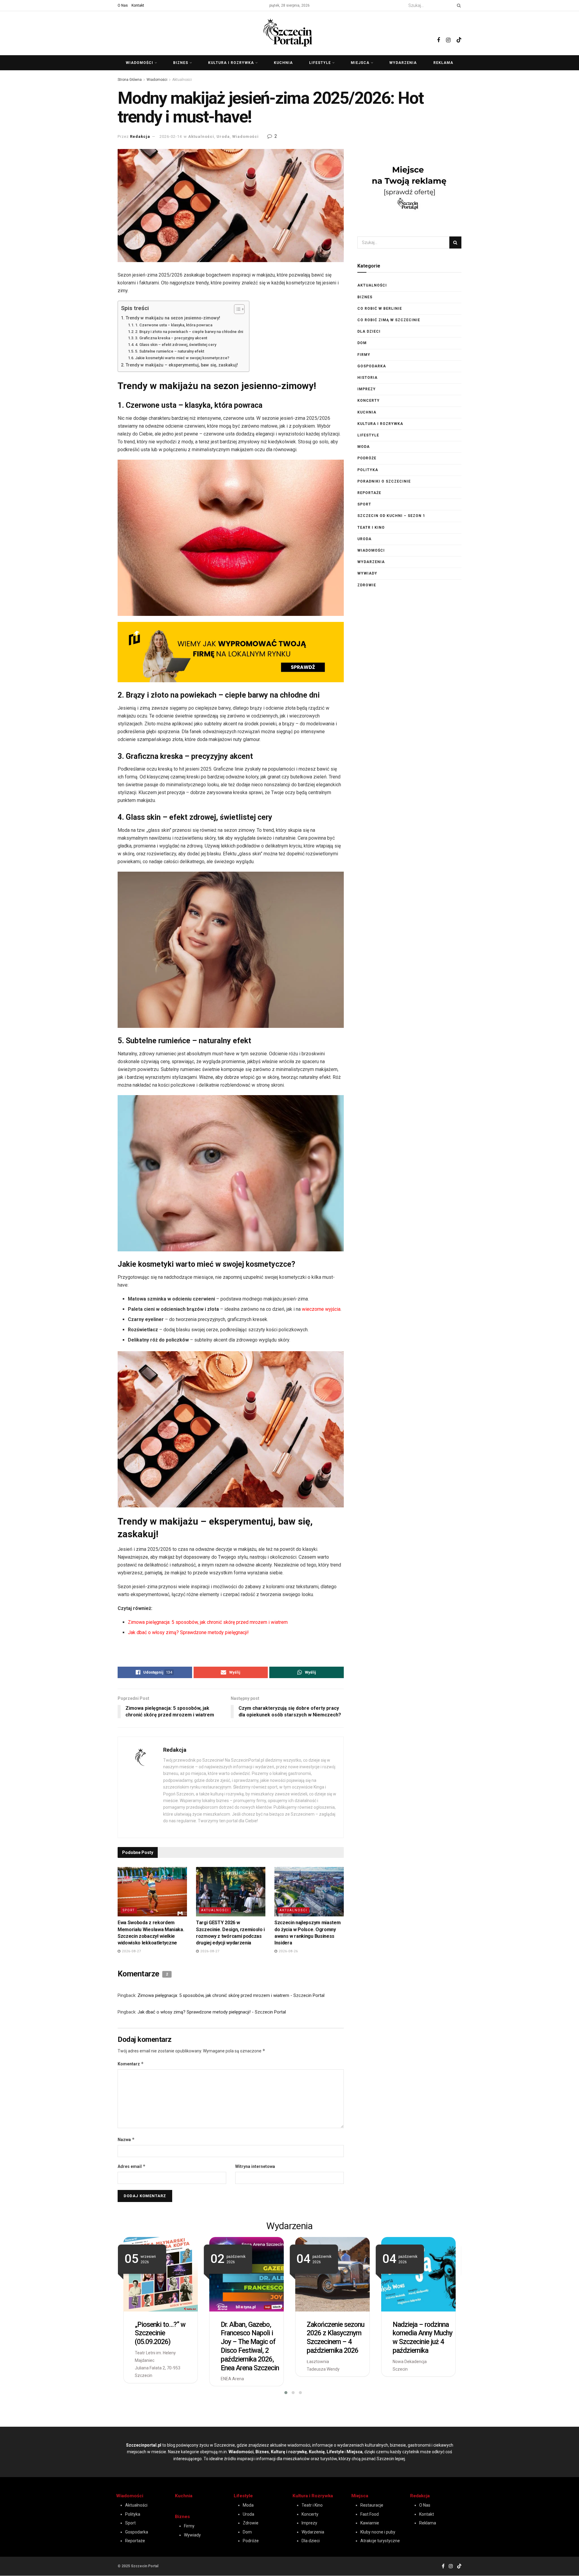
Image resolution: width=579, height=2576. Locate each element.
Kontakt (138, 5)
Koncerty (369, 401)
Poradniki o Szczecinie (384, 481)
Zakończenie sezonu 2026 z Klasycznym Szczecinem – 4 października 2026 (335, 2338)
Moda (364, 447)
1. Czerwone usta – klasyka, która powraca (174, 325)
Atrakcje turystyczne (380, 2541)
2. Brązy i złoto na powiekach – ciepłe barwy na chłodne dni (189, 332)
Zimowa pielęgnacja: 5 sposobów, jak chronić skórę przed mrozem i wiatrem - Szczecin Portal (231, 1995)
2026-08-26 (288, 1951)
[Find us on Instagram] (448, 33)
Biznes (181, 63)
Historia (367, 378)
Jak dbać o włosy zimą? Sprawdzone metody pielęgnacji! (189, 1632)
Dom (362, 343)
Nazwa (126, 2139)
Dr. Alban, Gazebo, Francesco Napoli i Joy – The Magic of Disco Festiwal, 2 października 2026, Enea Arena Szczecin (250, 2346)
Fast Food (370, 2514)
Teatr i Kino (371, 528)
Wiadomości (139, 63)
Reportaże (369, 493)
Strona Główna (130, 80)
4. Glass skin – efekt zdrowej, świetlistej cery (176, 345)
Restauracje (372, 2505)
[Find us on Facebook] (438, 33)
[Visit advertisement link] (231, 652)
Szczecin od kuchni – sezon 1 (391, 516)
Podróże (367, 458)
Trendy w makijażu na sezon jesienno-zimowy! (173, 318)
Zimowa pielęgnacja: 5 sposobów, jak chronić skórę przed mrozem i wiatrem (208, 1622)
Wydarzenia (403, 63)
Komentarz (131, 2064)
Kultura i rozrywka (231, 63)
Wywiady (367, 573)
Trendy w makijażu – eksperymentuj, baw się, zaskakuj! (182, 365)
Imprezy (367, 389)
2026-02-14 (171, 136)
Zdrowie (367, 585)
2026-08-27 (131, 1951)
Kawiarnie (370, 2523)
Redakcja (140, 136)
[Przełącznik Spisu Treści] (236, 309)
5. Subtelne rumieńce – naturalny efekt (170, 351)
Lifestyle (320, 63)
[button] (282, 2393)
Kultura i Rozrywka (313, 2496)
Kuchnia (283, 63)
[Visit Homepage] (289, 32)
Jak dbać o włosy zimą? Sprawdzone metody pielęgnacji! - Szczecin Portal (212, 2012)
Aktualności (182, 80)
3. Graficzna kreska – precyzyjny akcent (171, 338)
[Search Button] (458, 5)
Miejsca (360, 63)
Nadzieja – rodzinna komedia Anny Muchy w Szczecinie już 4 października (422, 2338)
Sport (129, 1910)
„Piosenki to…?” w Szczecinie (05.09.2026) (160, 2333)
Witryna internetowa (255, 2166)
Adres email (132, 2166)
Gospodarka (372, 366)
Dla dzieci (369, 331)
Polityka (368, 470)
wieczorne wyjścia (321, 1309)
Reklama (443, 63)
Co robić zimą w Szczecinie (389, 320)
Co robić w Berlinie (380, 309)
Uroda (223, 136)
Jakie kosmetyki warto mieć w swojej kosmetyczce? (182, 358)
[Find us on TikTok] (459, 32)
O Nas (123, 5)
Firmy (364, 355)
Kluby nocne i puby (378, 2532)
